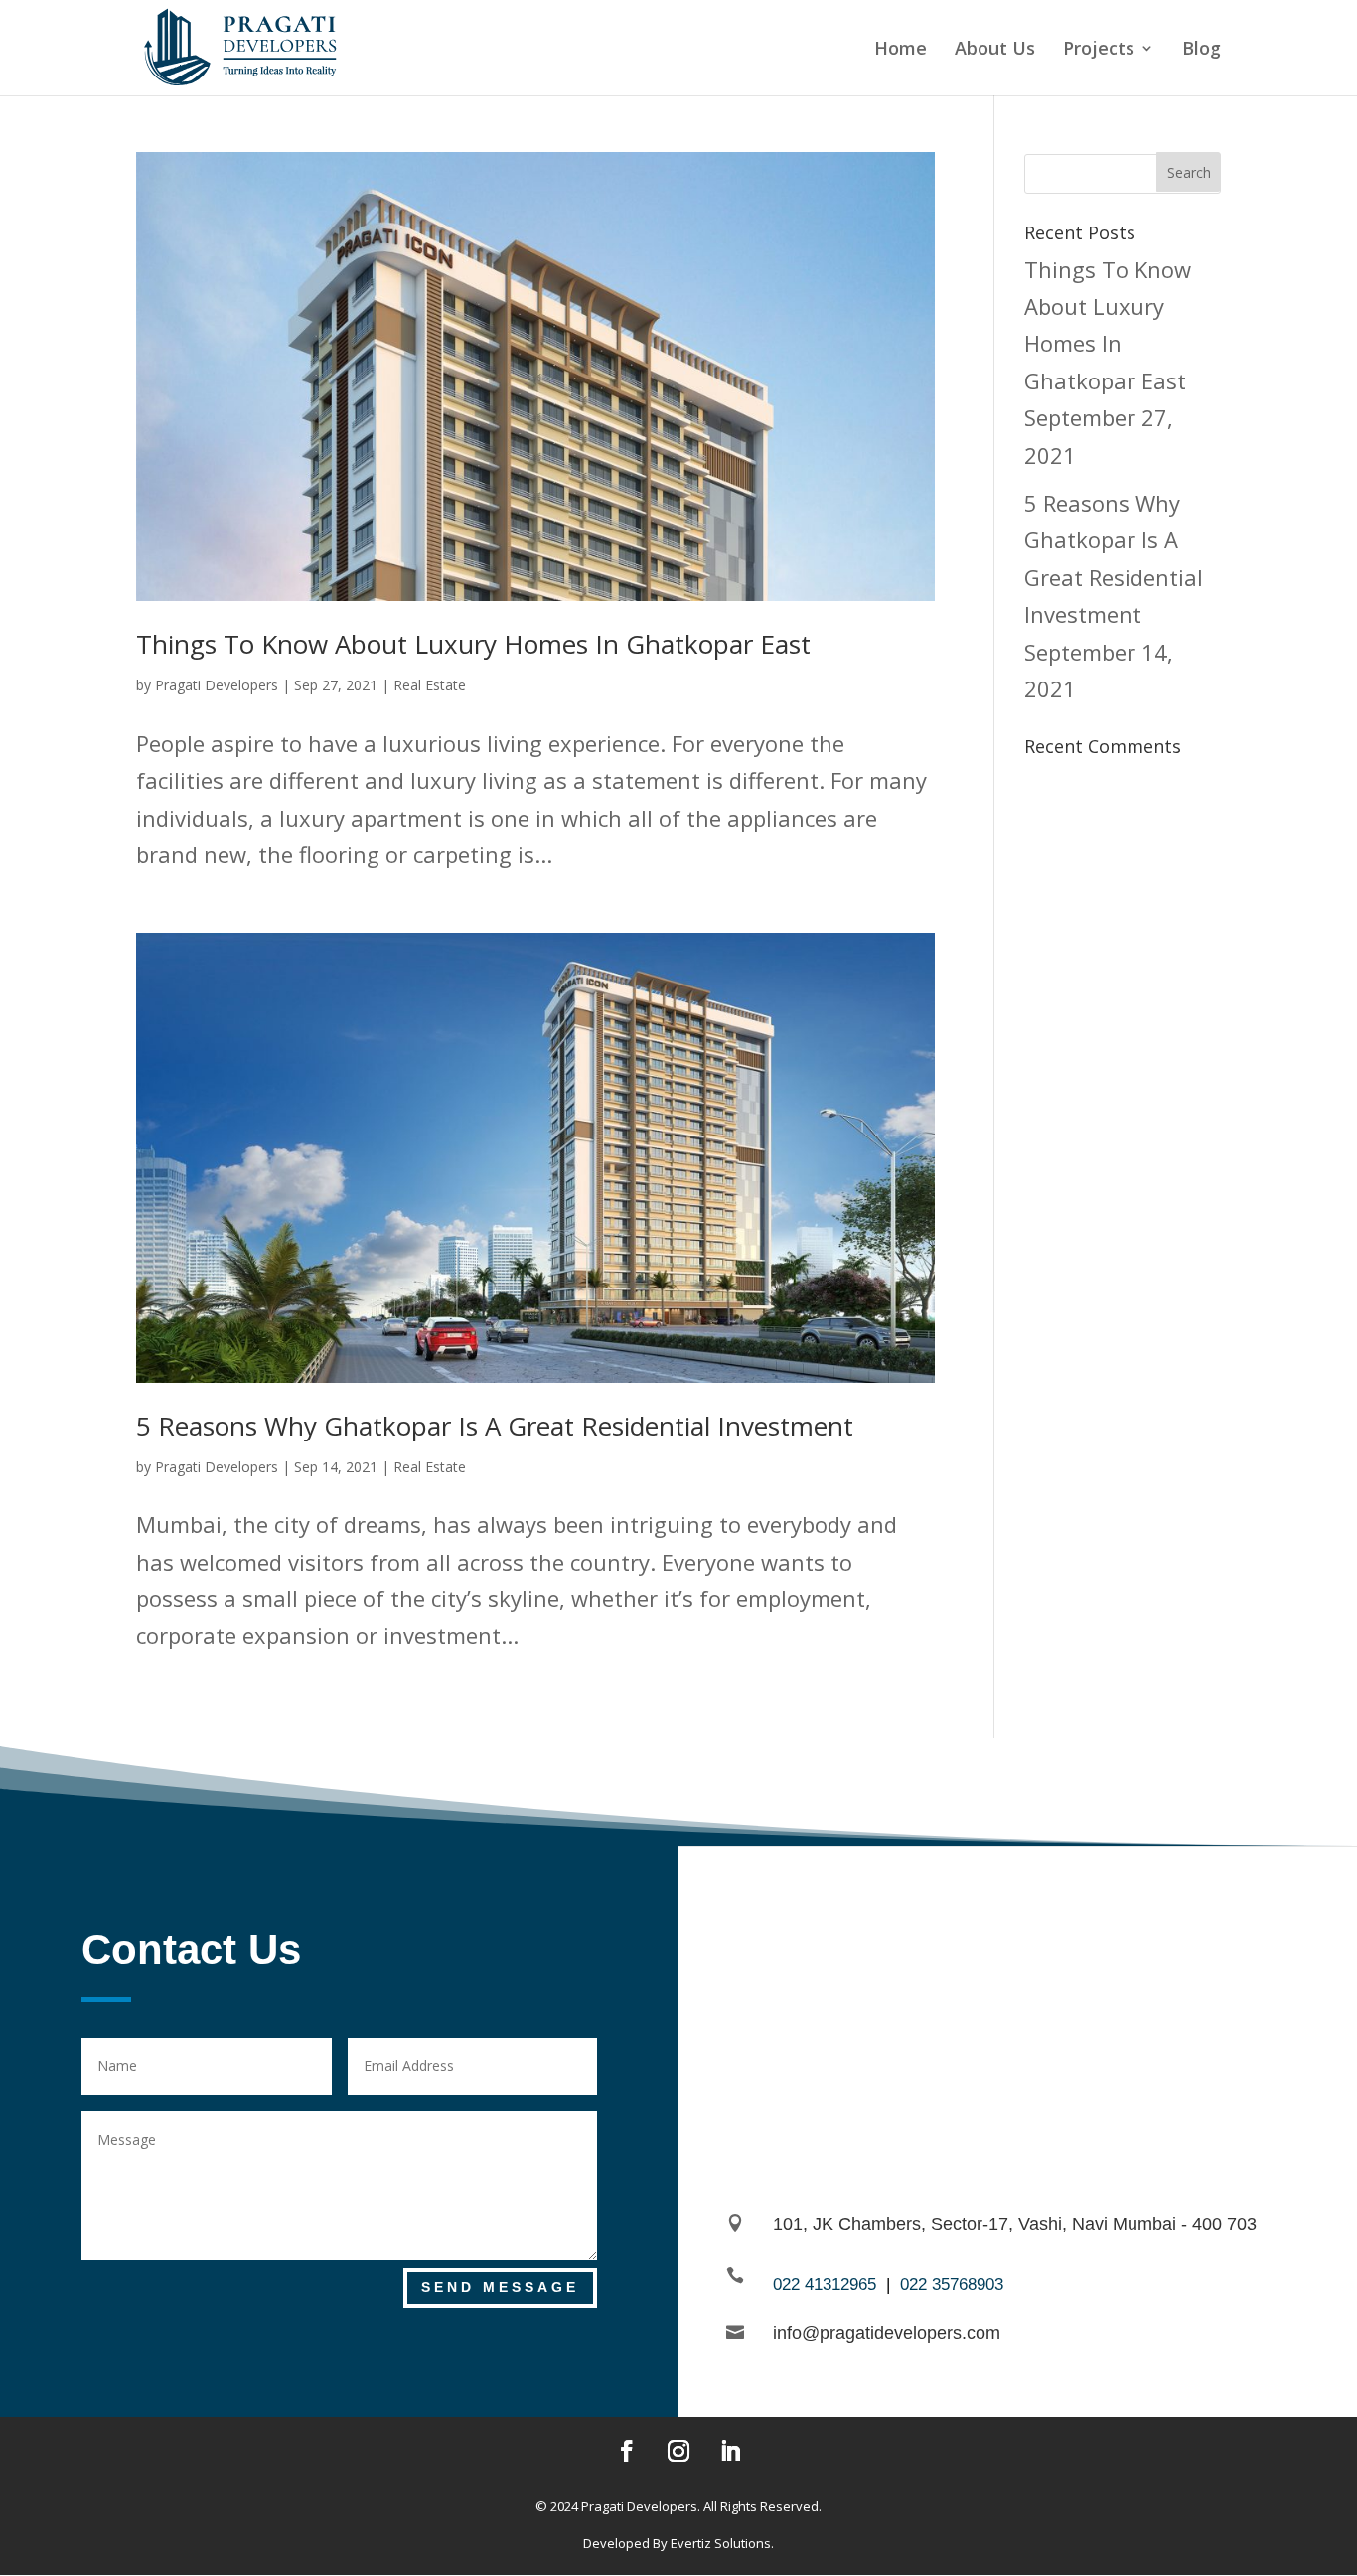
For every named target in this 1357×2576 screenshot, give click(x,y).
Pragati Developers (217, 685)
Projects (1099, 50)
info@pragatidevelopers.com (887, 2333)
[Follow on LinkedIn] (730, 2451)
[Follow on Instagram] (678, 2451)
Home (901, 50)
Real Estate (430, 685)
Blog (1202, 50)
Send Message (500, 2287)
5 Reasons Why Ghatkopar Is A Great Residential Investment (495, 1426)
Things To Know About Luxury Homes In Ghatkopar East (473, 644)
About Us (995, 50)
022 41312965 (825, 2284)
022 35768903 (952, 2284)
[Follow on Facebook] (627, 2451)
